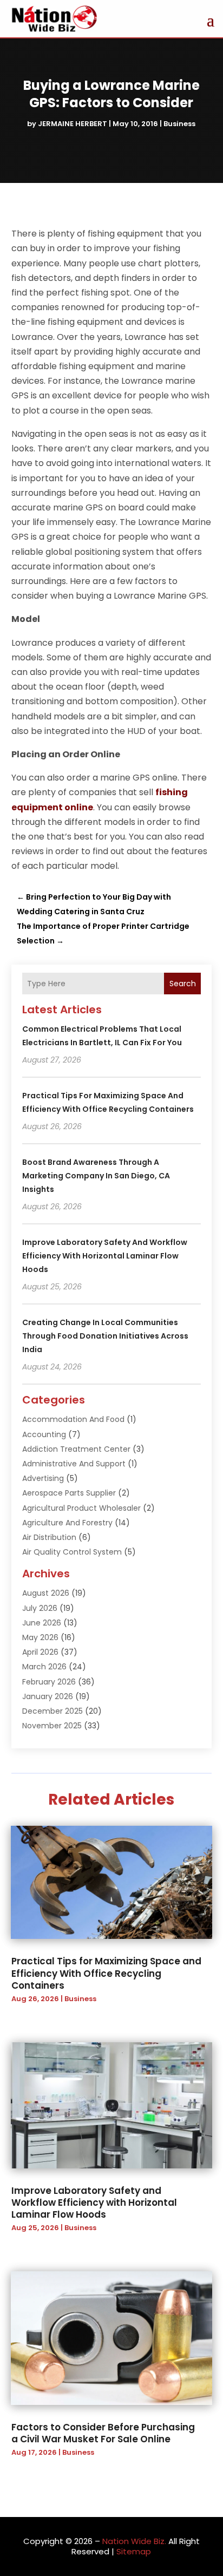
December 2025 (53, 1711)
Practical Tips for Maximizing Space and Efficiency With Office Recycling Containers (106, 1973)
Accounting (44, 1434)
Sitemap (134, 2551)
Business (179, 124)
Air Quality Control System (72, 1552)
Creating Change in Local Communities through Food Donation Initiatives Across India (105, 1336)
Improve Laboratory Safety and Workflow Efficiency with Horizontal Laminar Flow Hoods (105, 1256)
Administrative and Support (74, 1464)
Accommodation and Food (73, 1419)
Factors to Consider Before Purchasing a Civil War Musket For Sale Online (103, 2433)
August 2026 (46, 1593)
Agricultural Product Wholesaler (81, 1508)
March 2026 (44, 1667)
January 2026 (48, 1696)
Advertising (43, 1478)
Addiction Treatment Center (76, 1449)
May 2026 (40, 1637)
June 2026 (42, 1623)
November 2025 (52, 1726)
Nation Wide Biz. (134, 2541)
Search (183, 984)
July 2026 (40, 1608)
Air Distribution (49, 1537)
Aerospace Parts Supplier (69, 1493)
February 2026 (49, 1682)
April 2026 (40, 1652)
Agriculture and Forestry (67, 1523)
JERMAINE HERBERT (73, 124)
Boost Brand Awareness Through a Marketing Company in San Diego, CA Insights (96, 1176)
